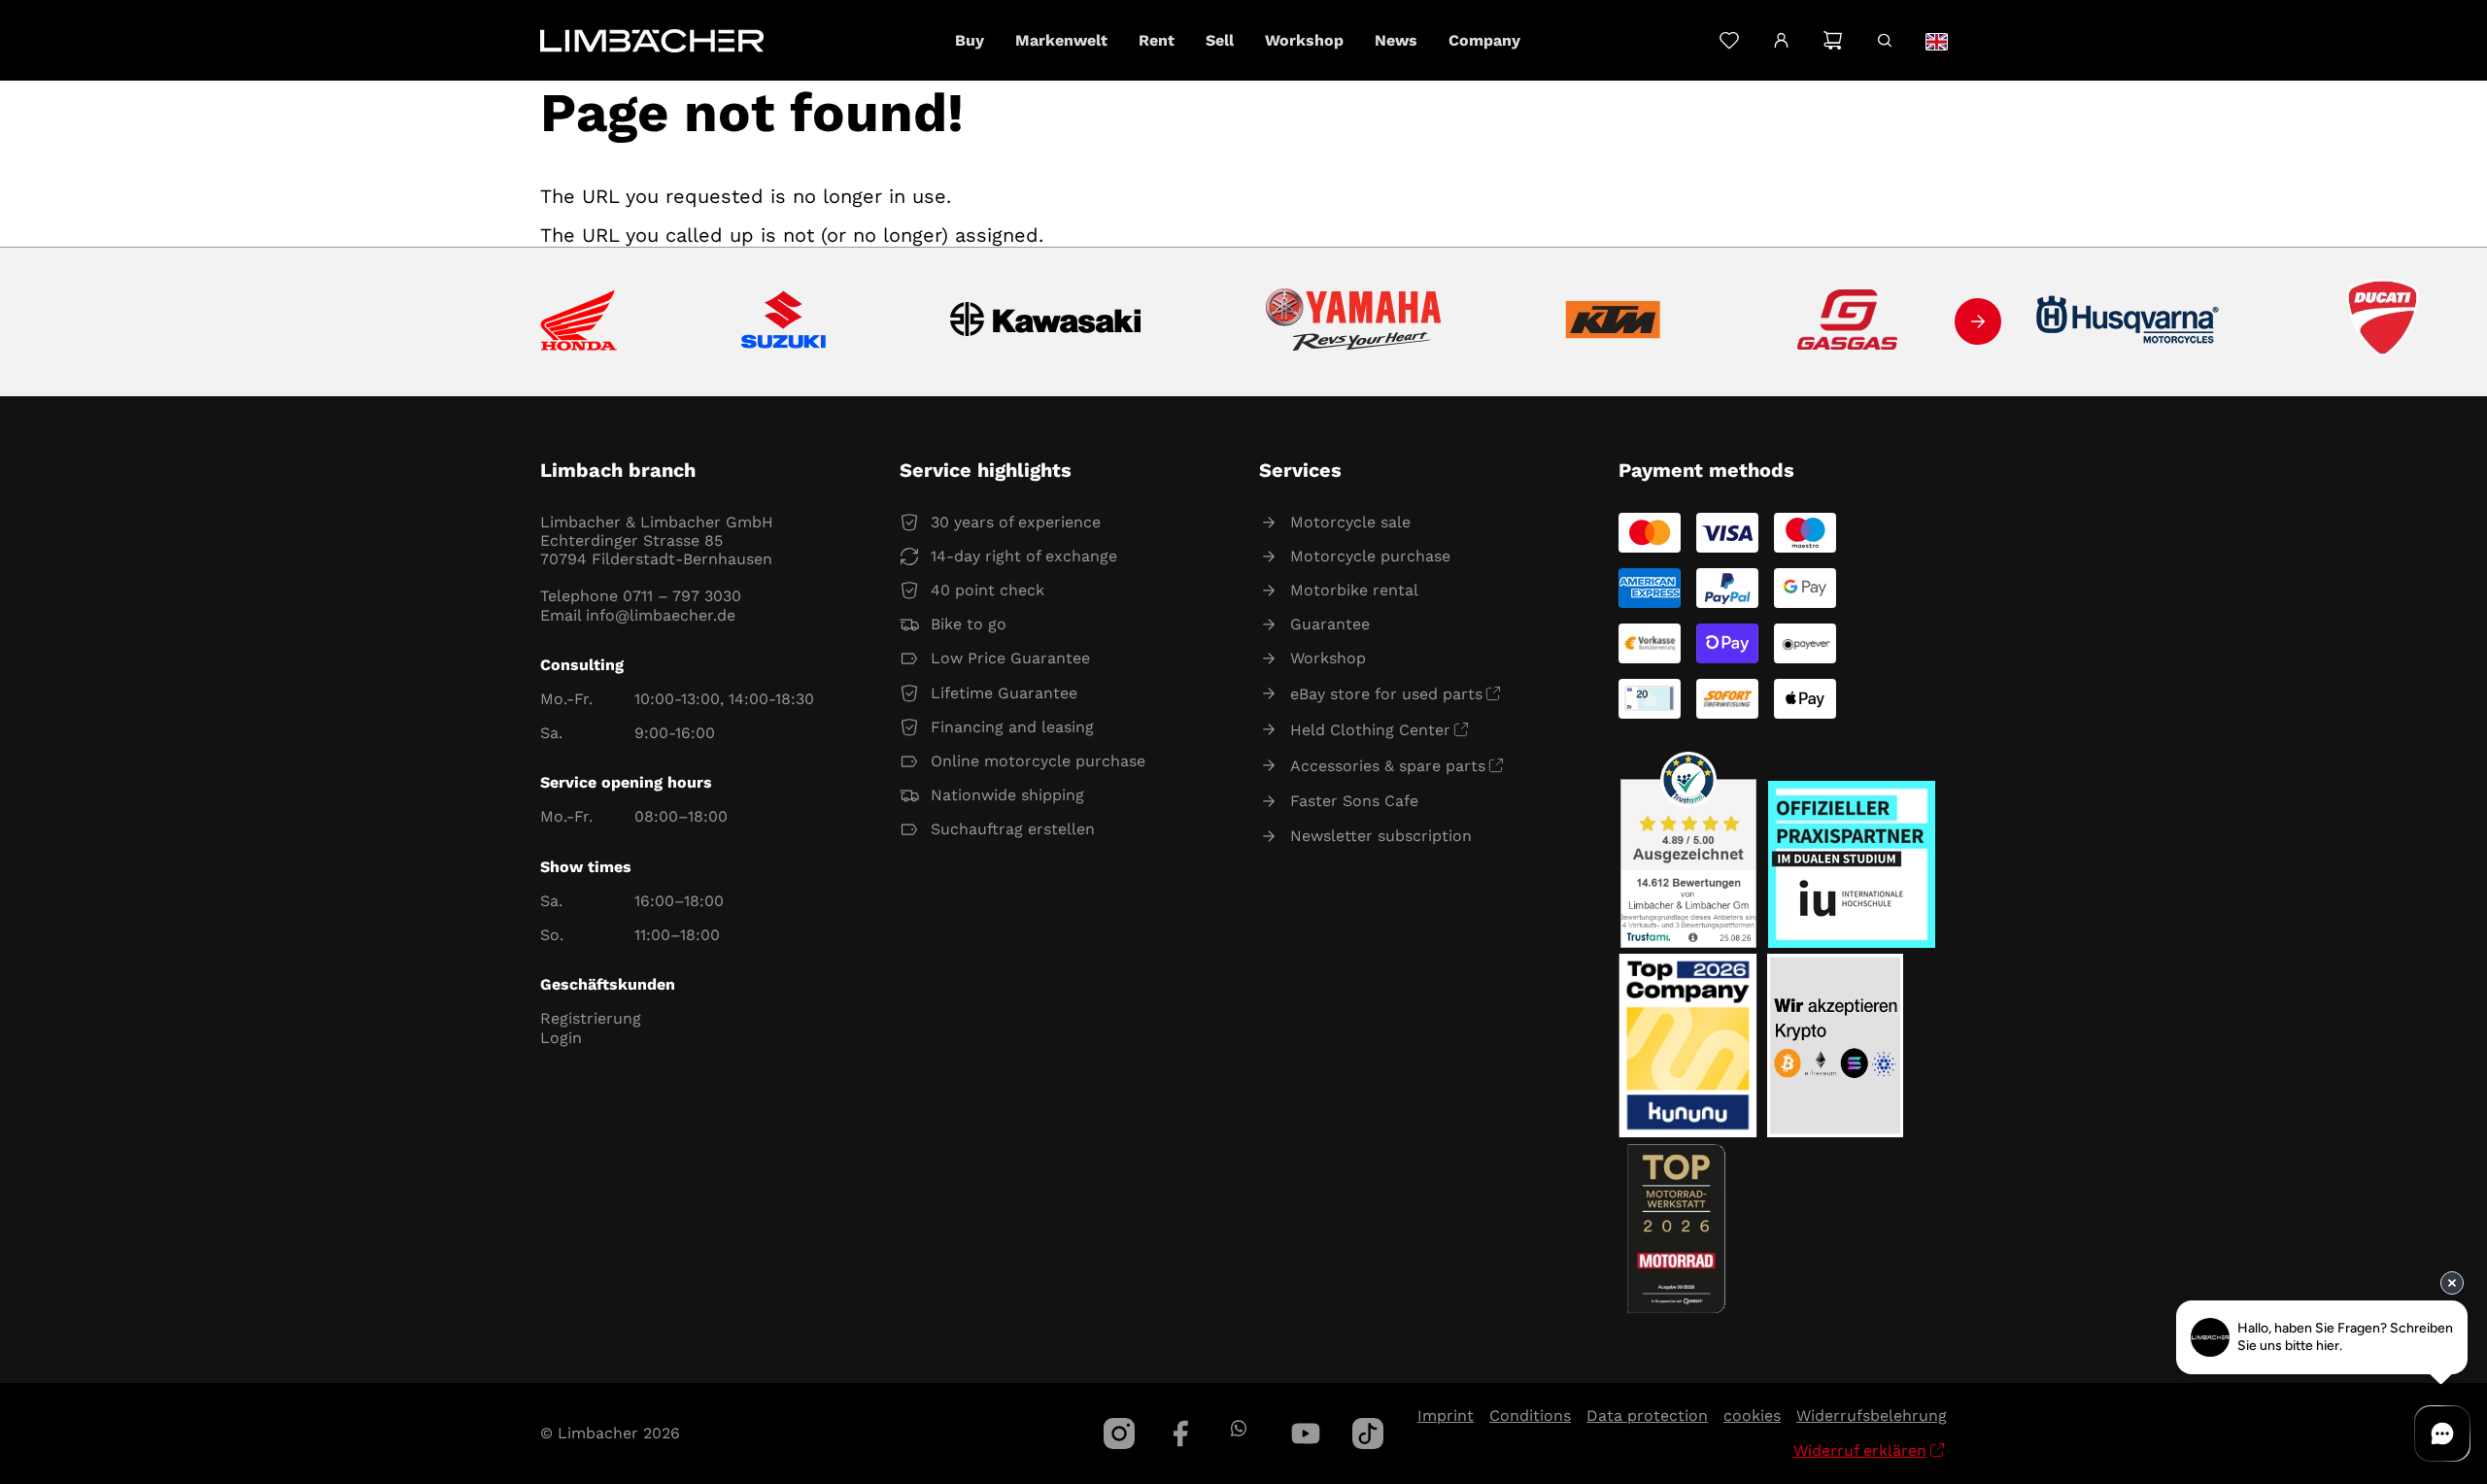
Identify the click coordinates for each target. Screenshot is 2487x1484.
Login (561, 1038)
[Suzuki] (784, 321)
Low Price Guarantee (1010, 658)
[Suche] (1884, 40)
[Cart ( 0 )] (1833, 40)
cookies (1752, 1416)
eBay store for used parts (1386, 694)
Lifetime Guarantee (1004, 693)
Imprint (1446, 1416)
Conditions (1530, 1416)
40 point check (988, 590)
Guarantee (1330, 624)
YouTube (1306, 1433)
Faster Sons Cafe (1354, 801)
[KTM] (1613, 321)
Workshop (1328, 658)
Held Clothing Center (1370, 730)
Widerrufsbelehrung (1872, 1416)
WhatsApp (1238, 1428)
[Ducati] (2387, 321)
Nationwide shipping (1007, 795)
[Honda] (579, 322)
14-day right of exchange (1024, 556)
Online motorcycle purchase (1038, 761)
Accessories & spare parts (1388, 766)
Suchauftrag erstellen (1013, 829)
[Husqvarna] (2129, 321)
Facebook (1181, 1433)
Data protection (1647, 1416)
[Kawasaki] (1046, 322)
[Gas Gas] (1848, 321)
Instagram (1119, 1433)
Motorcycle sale (1350, 522)
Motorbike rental (1354, 590)
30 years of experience (1016, 522)
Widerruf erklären (1860, 1450)
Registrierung (591, 1018)
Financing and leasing (1012, 727)
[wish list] (1729, 40)
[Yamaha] (1353, 321)
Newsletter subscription (1381, 836)
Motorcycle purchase (1370, 556)
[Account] (1781, 41)
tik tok (1368, 1433)
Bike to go (969, 624)
